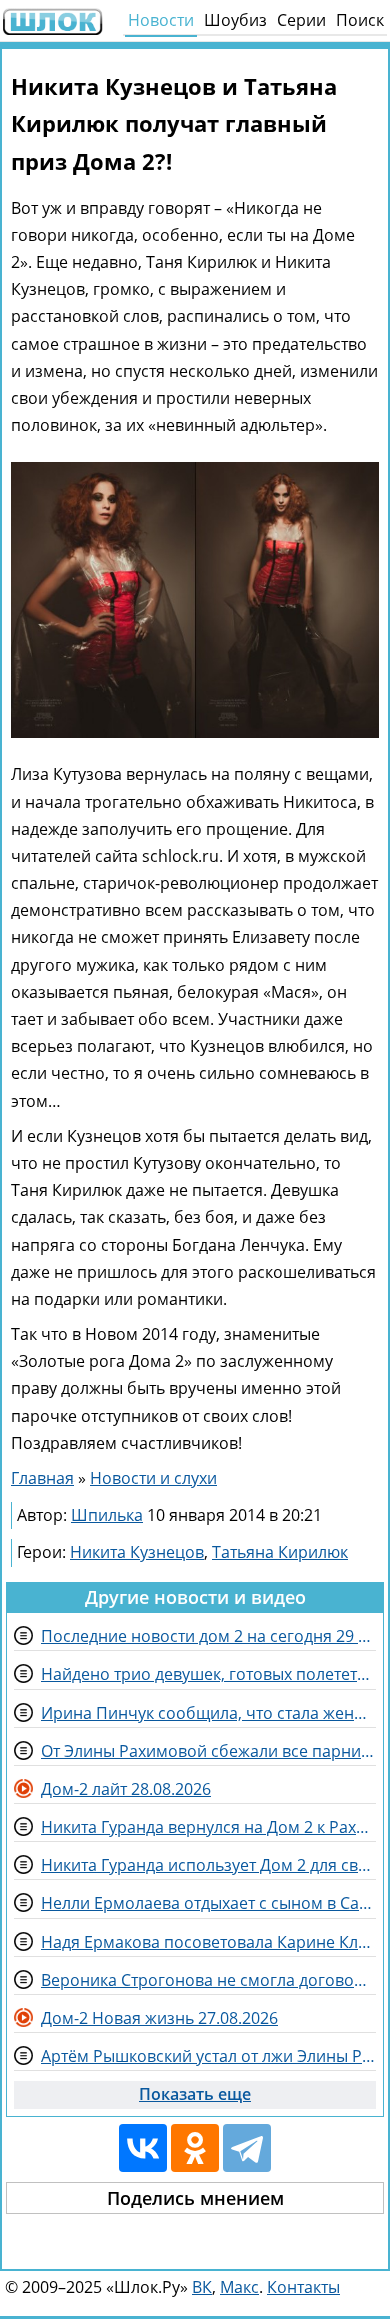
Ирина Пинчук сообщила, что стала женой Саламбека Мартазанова (208, 1713)
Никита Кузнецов (137, 1552)
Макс (239, 2287)
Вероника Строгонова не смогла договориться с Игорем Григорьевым (208, 1980)
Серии (301, 20)
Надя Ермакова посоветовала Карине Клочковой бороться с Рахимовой (208, 1942)
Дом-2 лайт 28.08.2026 (126, 1789)
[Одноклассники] (195, 2148)
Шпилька (107, 1515)
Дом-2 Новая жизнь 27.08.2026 (159, 2018)
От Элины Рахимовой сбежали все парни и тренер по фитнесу (208, 1751)
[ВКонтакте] (143, 2148)
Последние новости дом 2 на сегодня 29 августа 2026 (208, 1636)
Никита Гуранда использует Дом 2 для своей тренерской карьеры (208, 1865)
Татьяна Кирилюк (280, 1552)
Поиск (360, 20)
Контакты (303, 2287)
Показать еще (195, 2094)
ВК (202, 2287)
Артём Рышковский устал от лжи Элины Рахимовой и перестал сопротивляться (208, 2056)
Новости (161, 20)
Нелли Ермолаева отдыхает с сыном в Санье (208, 1903)
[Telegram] (247, 2148)
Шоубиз (235, 20)
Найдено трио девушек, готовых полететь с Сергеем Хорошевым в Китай (208, 1674)
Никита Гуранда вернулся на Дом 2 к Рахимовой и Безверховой (208, 1827)
